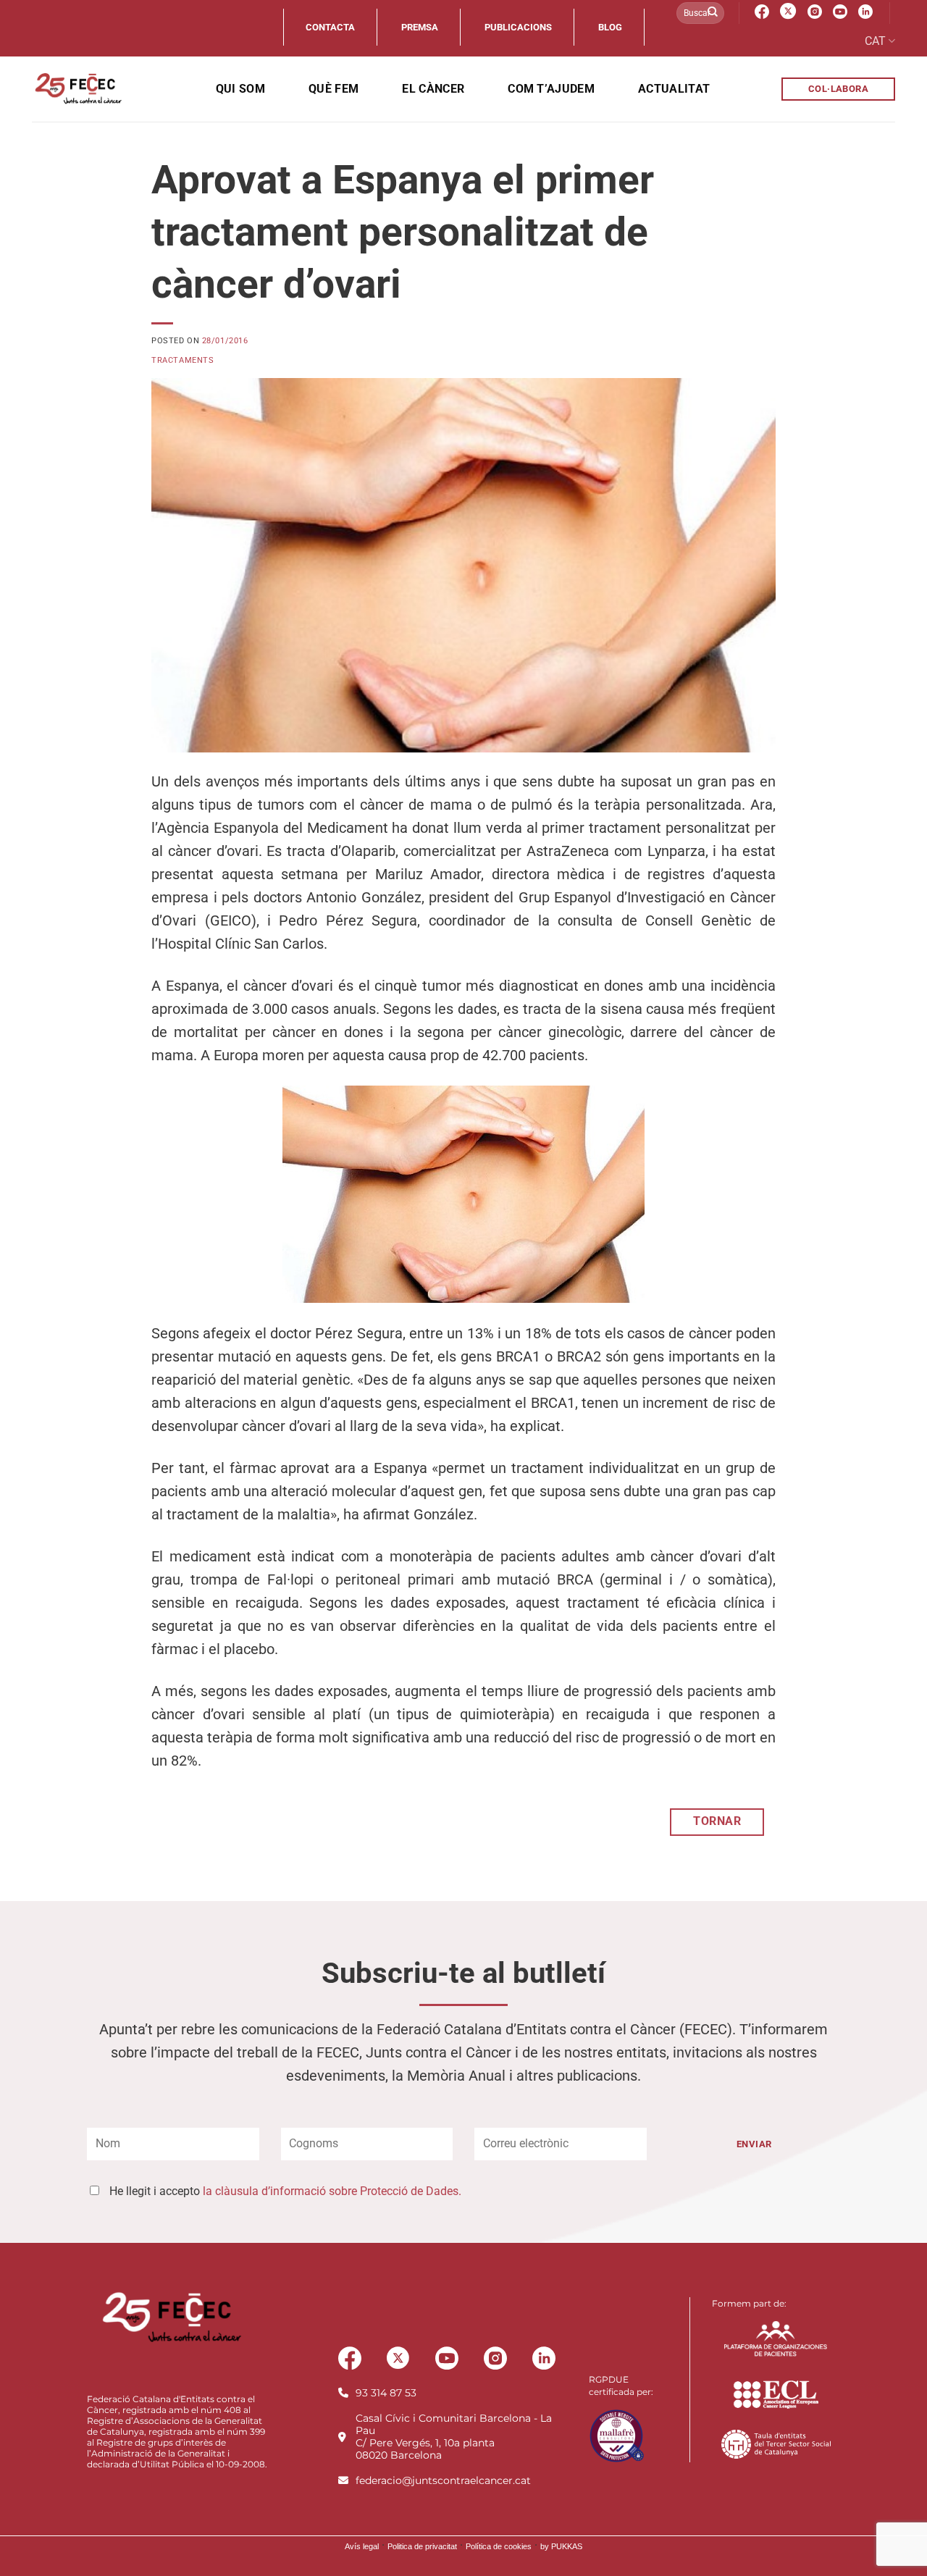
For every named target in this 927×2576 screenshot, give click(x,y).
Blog (610, 27)
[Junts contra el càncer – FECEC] (77, 89)
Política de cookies (499, 2546)
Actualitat (674, 89)
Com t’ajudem (551, 89)
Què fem (334, 89)
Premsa (420, 27)
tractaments (183, 360)
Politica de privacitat (422, 2546)
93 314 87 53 (386, 2393)
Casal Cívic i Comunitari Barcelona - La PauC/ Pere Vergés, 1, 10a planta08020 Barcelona (454, 2437)
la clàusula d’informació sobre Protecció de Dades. (332, 2191)
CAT (875, 41)
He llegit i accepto (285, 2191)
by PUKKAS (561, 2546)
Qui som (240, 89)
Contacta (330, 27)
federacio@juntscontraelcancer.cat (443, 2480)
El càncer (433, 89)
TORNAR (717, 1821)
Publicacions (518, 27)
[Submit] (713, 13)
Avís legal (362, 2546)
